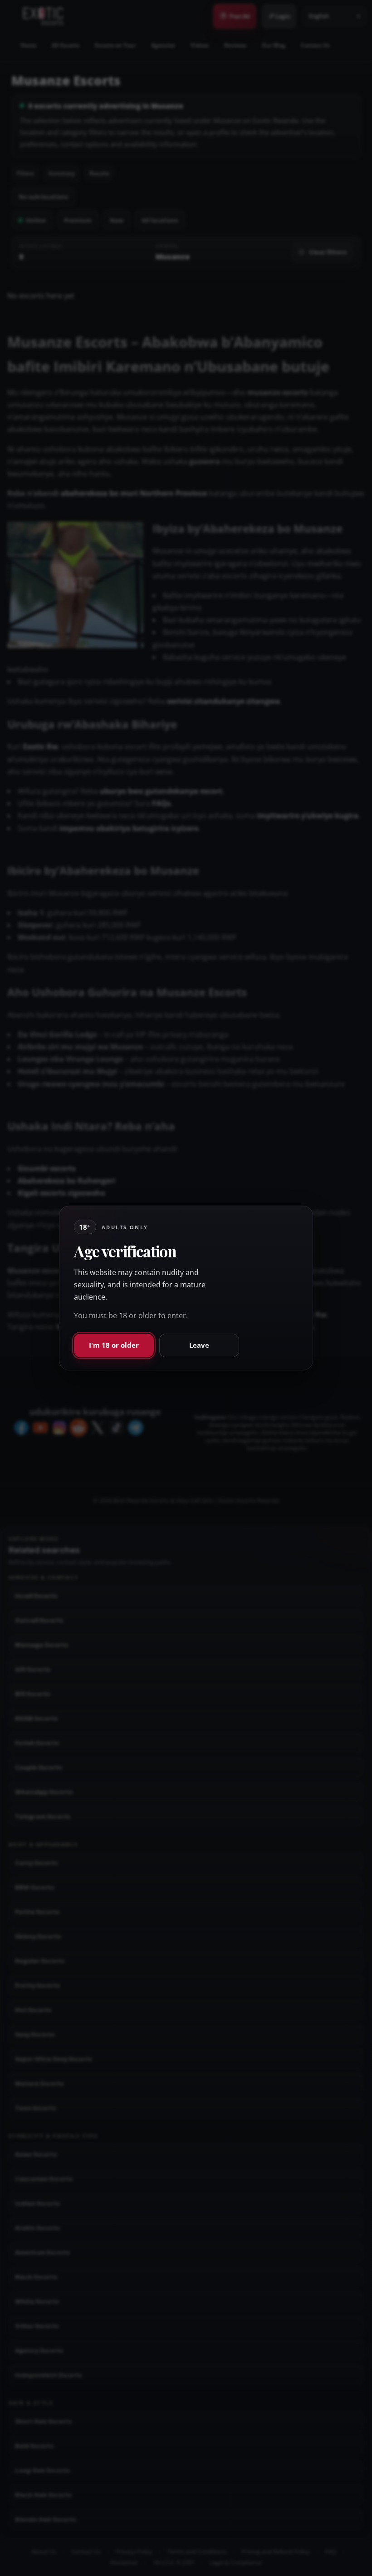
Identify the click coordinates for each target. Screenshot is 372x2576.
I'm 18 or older (114, 1345)
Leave (199, 1345)
